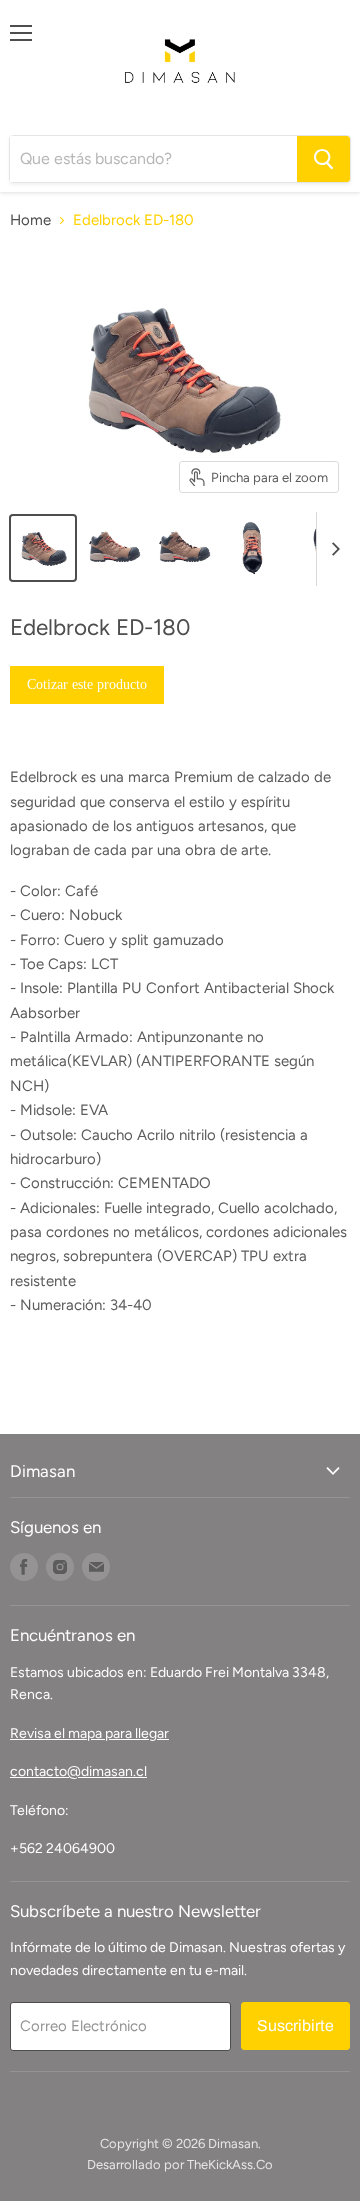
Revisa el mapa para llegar (89, 1733)
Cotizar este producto (87, 684)
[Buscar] (323, 159)
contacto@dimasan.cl (78, 1771)
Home (30, 220)
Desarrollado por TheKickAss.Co (180, 2164)
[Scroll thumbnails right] (332, 549)
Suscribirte (295, 2025)
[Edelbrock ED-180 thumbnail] (43, 548)
